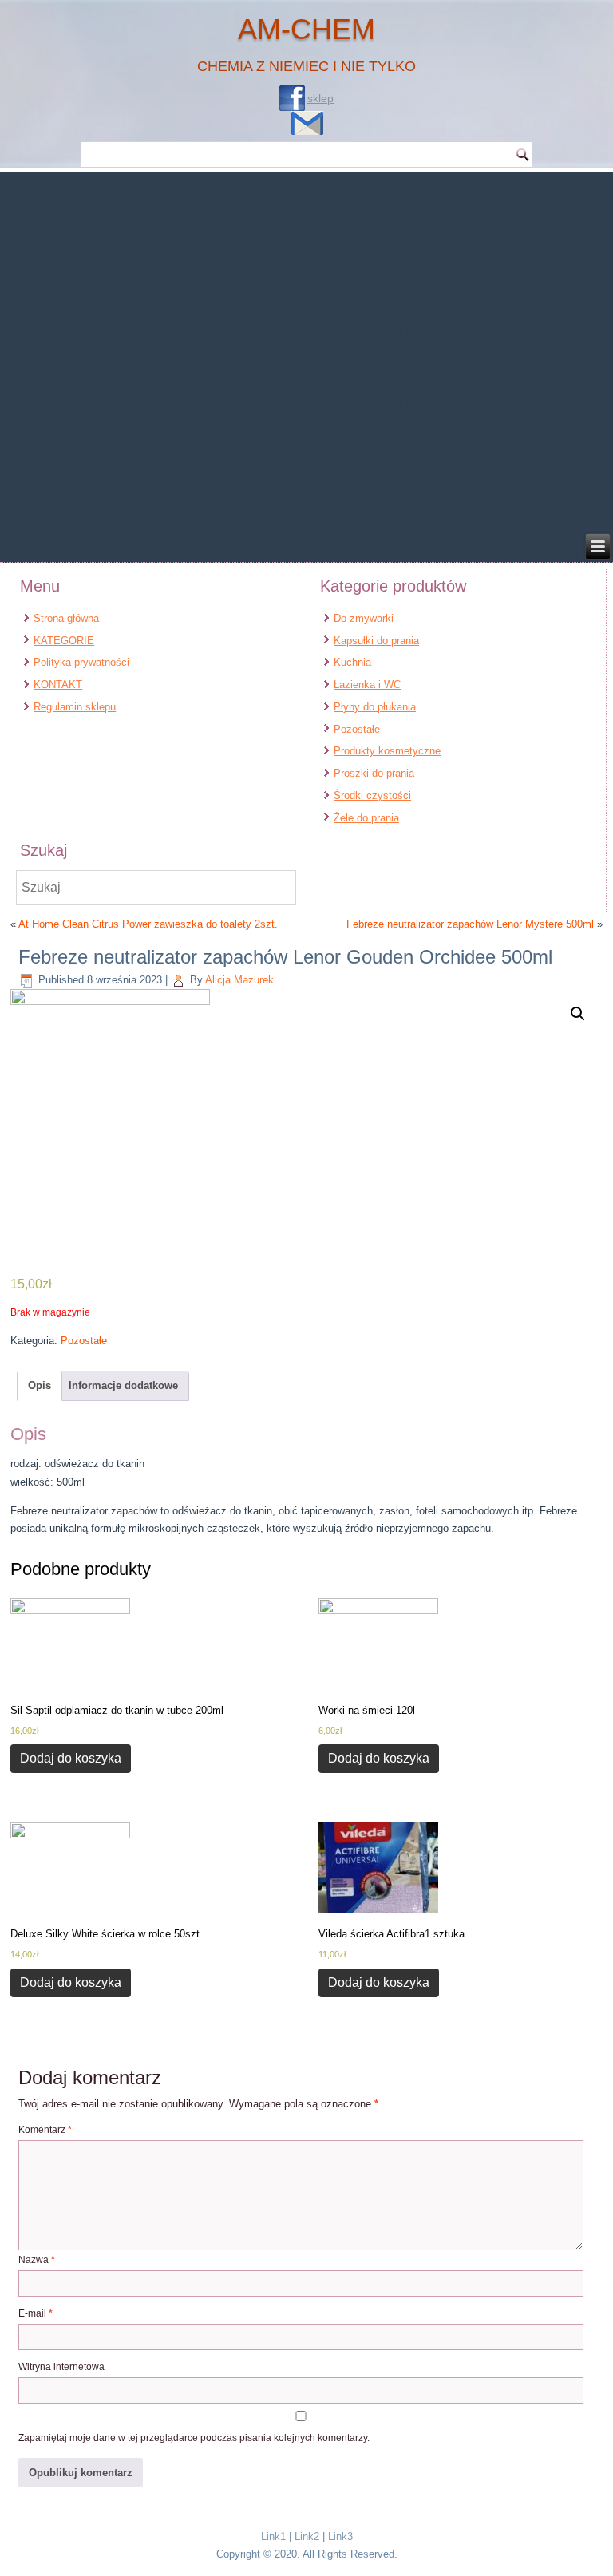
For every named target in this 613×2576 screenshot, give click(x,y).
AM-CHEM (306, 29)
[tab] (40, 1386)
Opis (40, 1385)
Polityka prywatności (81, 662)
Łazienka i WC (367, 685)
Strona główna (66, 618)
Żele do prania (366, 818)
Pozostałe (357, 729)
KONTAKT (58, 685)
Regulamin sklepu (75, 707)
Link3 (340, 2536)
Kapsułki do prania (376, 641)
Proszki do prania (374, 773)
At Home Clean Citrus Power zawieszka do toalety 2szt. (148, 924)
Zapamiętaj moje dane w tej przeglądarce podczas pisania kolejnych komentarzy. (194, 2438)
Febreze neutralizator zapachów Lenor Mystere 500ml (470, 924)
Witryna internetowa (61, 2367)
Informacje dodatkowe (123, 1385)
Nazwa (37, 2260)
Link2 (307, 2536)
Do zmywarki (364, 618)
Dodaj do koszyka (71, 1758)
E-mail (36, 2313)
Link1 (273, 2536)
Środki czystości (372, 795)
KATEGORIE (64, 641)
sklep (320, 98)
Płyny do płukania (375, 707)
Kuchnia (352, 662)
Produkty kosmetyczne (387, 751)
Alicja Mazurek (239, 980)
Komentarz (45, 2130)
